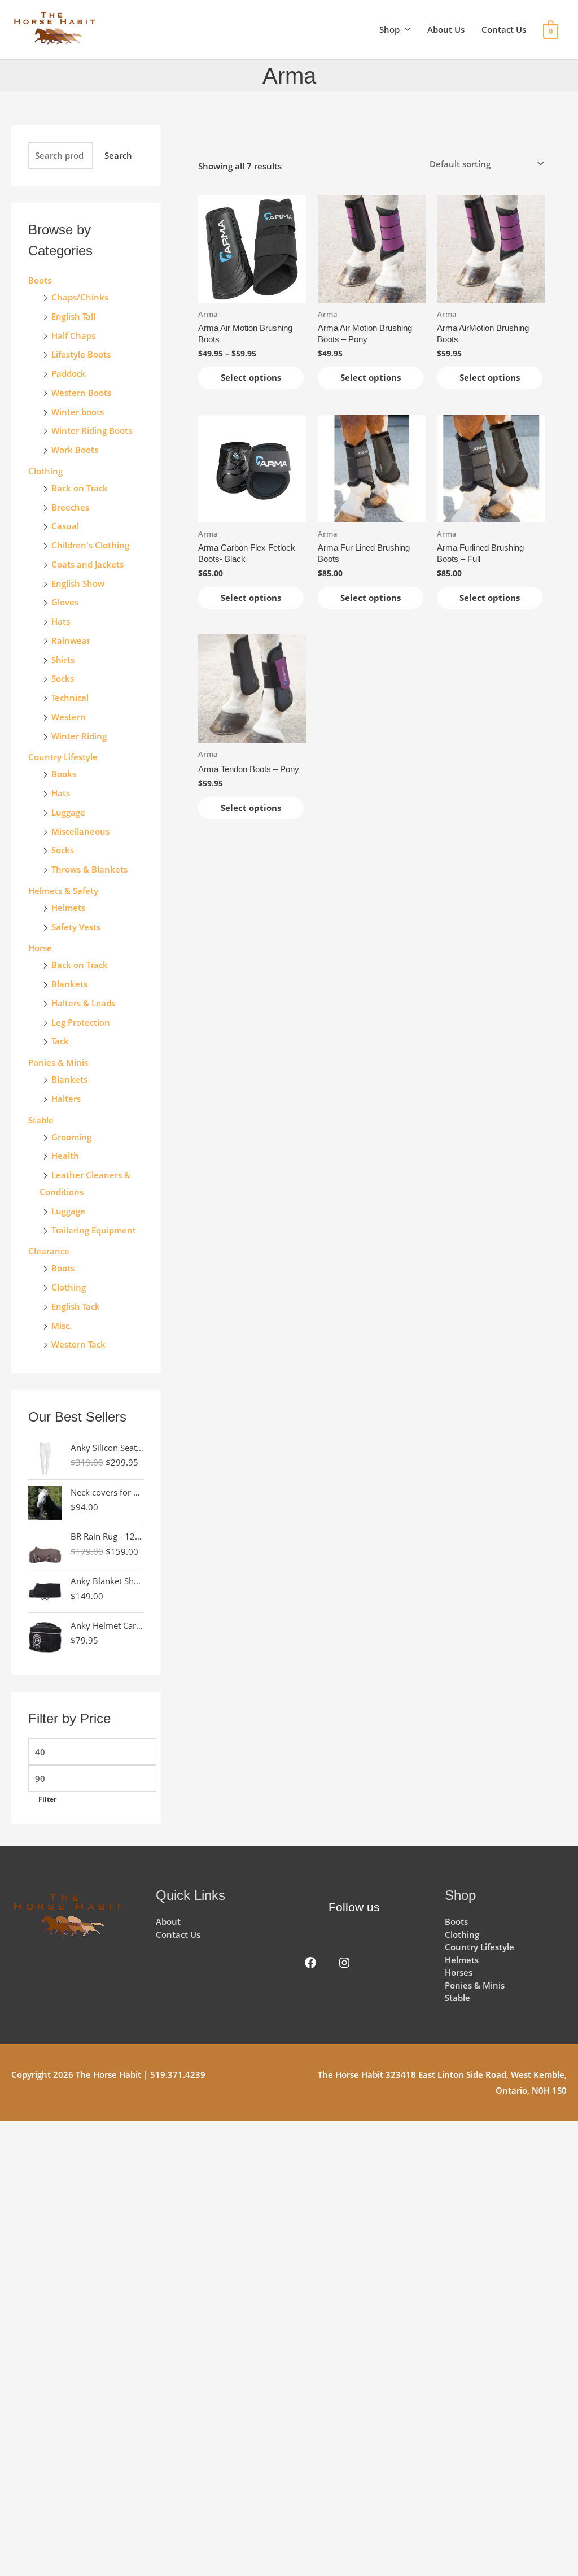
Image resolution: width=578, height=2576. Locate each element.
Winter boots (78, 412)
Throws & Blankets (89, 869)
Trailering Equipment (94, 1230)
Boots (40, 280)
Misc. (62, 1326)
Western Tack (78, 1344)
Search (118, 155)
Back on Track (80, 488)
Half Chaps (73, 335)
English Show (78, 583)
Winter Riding (79, 736)
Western (69, 717)
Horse (40, 948)
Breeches (70, 507)
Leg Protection (81, 1022)
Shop (389, 29)
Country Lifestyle (63, 757)
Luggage (68, 812)
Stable (41, 1120)
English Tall (73, 316)
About (168, 1921)
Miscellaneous (80, 831)
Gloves (65, 602)
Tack (60, 1041)
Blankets (69, 984)
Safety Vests (76, 927)
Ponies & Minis (58, 1062)
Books (64, 774)
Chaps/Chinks (80, 297)
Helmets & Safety (63, 891)
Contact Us (504, 29)
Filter (47, 1799)
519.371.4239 (178, 2074)
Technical (70, 698)
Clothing (69, 1287)
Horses (459, 1972)
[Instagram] (344, 1963)
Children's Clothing (90, 545)
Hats (61, 621)
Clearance (49, 1251)
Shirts (63, 660)
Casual (65, 526)
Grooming (71, 1137)
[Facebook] (310, 1963)
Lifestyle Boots (81, 354)
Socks (63, 678)
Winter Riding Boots (92, 430)
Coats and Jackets (87, 564)
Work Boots (75, 450)
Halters (66, 1099)
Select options (251, 377)
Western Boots (81, 393)
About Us (446, 29)
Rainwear (71, 640)
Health (65, 1156)
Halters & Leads (83, 1003)
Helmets (68, 908)
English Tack (76, 1306)
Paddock (69, 373)
